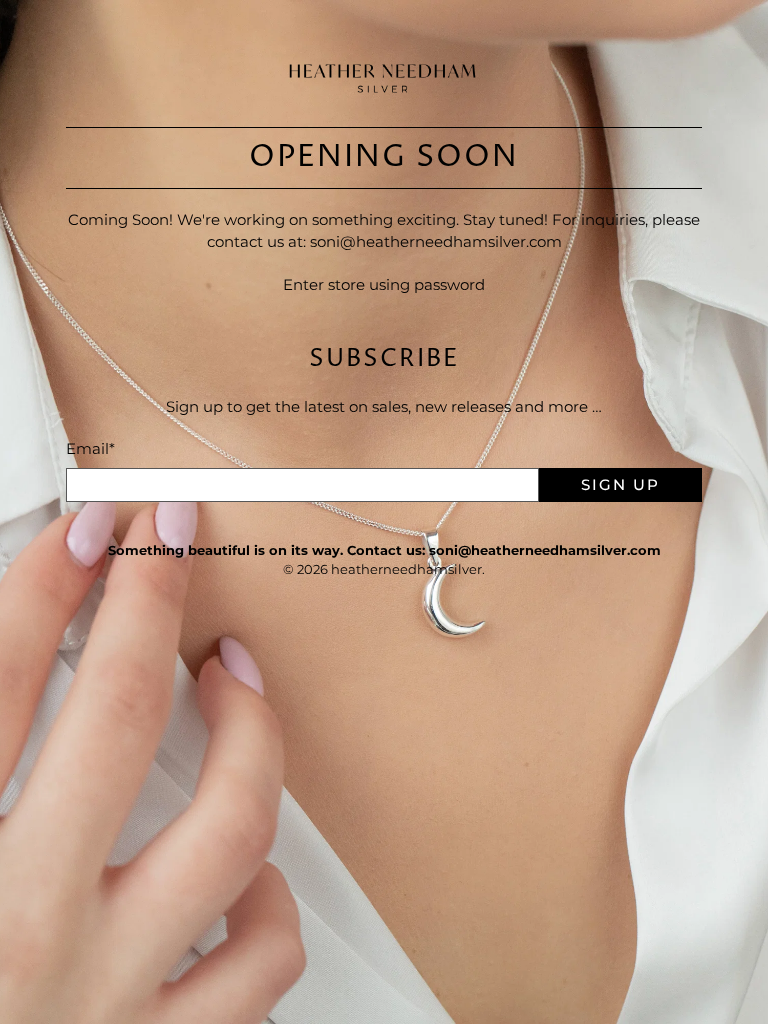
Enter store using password (384, 284)
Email (90, 448)
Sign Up (620, 484)
